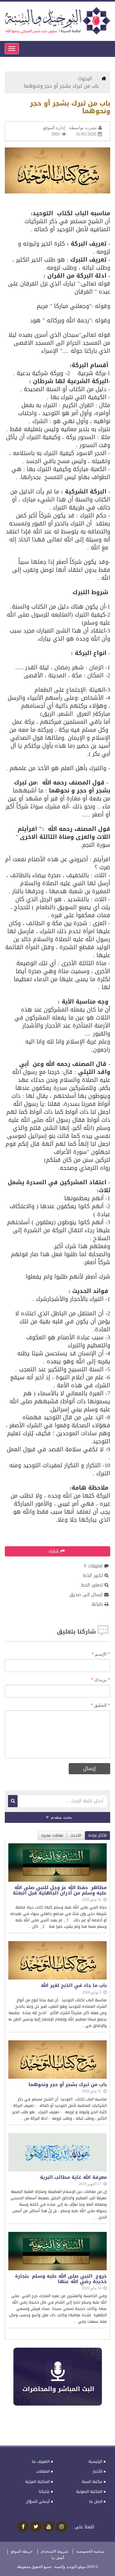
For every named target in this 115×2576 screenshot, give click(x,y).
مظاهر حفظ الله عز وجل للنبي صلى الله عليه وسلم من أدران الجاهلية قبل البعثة (60, 1890)
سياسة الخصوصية (90, 2551)
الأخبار (97, 2471)
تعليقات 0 (93, 1566)
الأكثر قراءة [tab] (97, 1835)
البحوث (86, 79)
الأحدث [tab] (76, 1835)
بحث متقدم (61, 1817)
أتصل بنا (58, 2558)
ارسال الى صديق (86, 1595)
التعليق (102, 1705)
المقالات (43, 2471)
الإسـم (103, 1654)
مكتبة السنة (92, 2482)
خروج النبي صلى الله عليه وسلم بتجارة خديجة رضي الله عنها (61, 2279)
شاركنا (44, 2492)
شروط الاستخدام (54, 2551)
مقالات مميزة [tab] (52, 1835)
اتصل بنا (96, 2501)
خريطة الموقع (22, 2551)
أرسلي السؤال (38, 2501)
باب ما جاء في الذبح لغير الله (74, 1985)
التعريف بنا (41, 2462)
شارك (54, 1551)
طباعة (97, 1604)
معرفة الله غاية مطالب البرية (73, 2177)
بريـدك (102, 1680)
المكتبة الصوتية (89, 2492)
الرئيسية (95, 2462)
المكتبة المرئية (37, 2482)
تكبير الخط (93, 1576)
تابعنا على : (83, 2527)
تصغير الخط (92, 1585)
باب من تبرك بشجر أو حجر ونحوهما (68, 2085)
